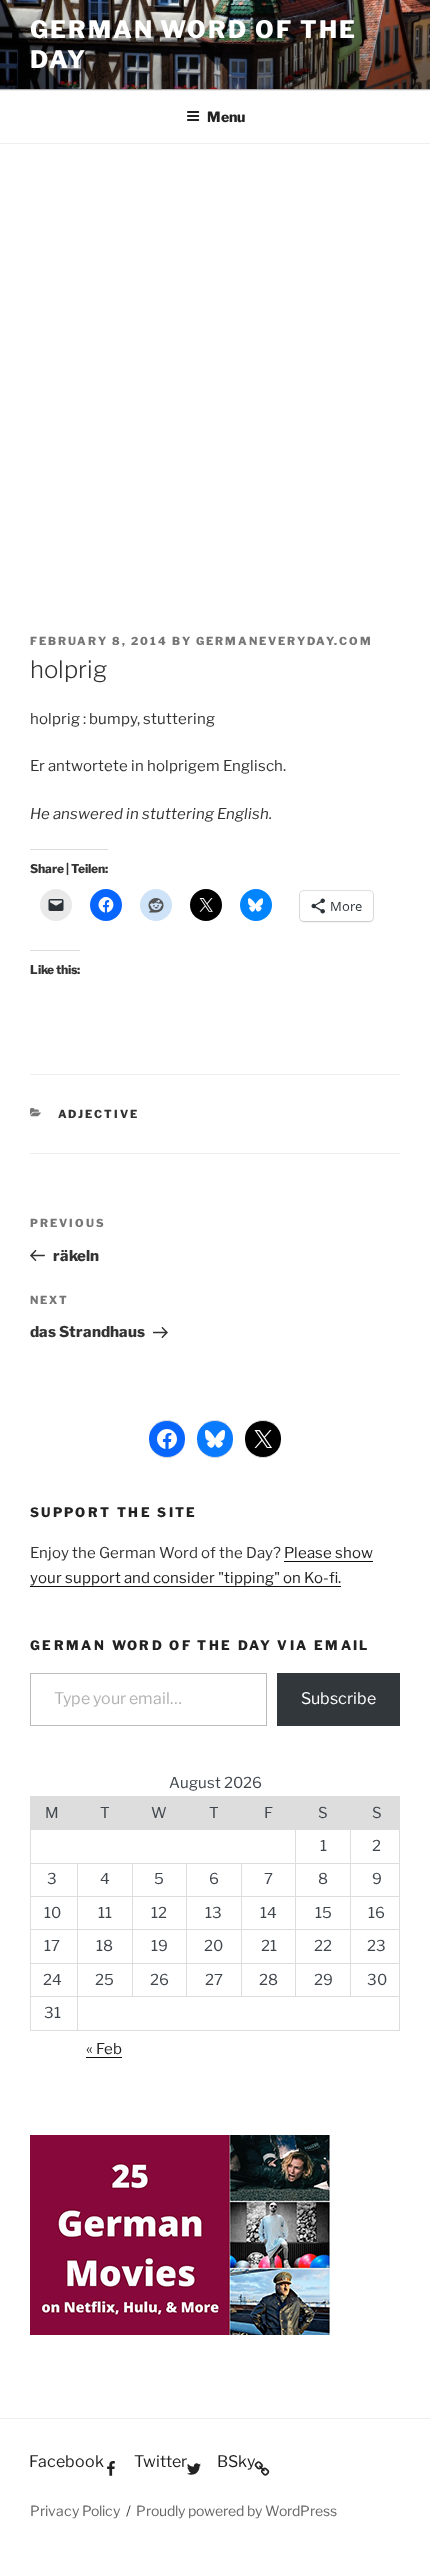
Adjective (99, 1114)
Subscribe (338, 1698)
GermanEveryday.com (284, 641)
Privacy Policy (75, 2510)
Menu (226, 116)
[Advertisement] (215, 369)
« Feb (104, 2049)
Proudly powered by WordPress (236, 2510)
